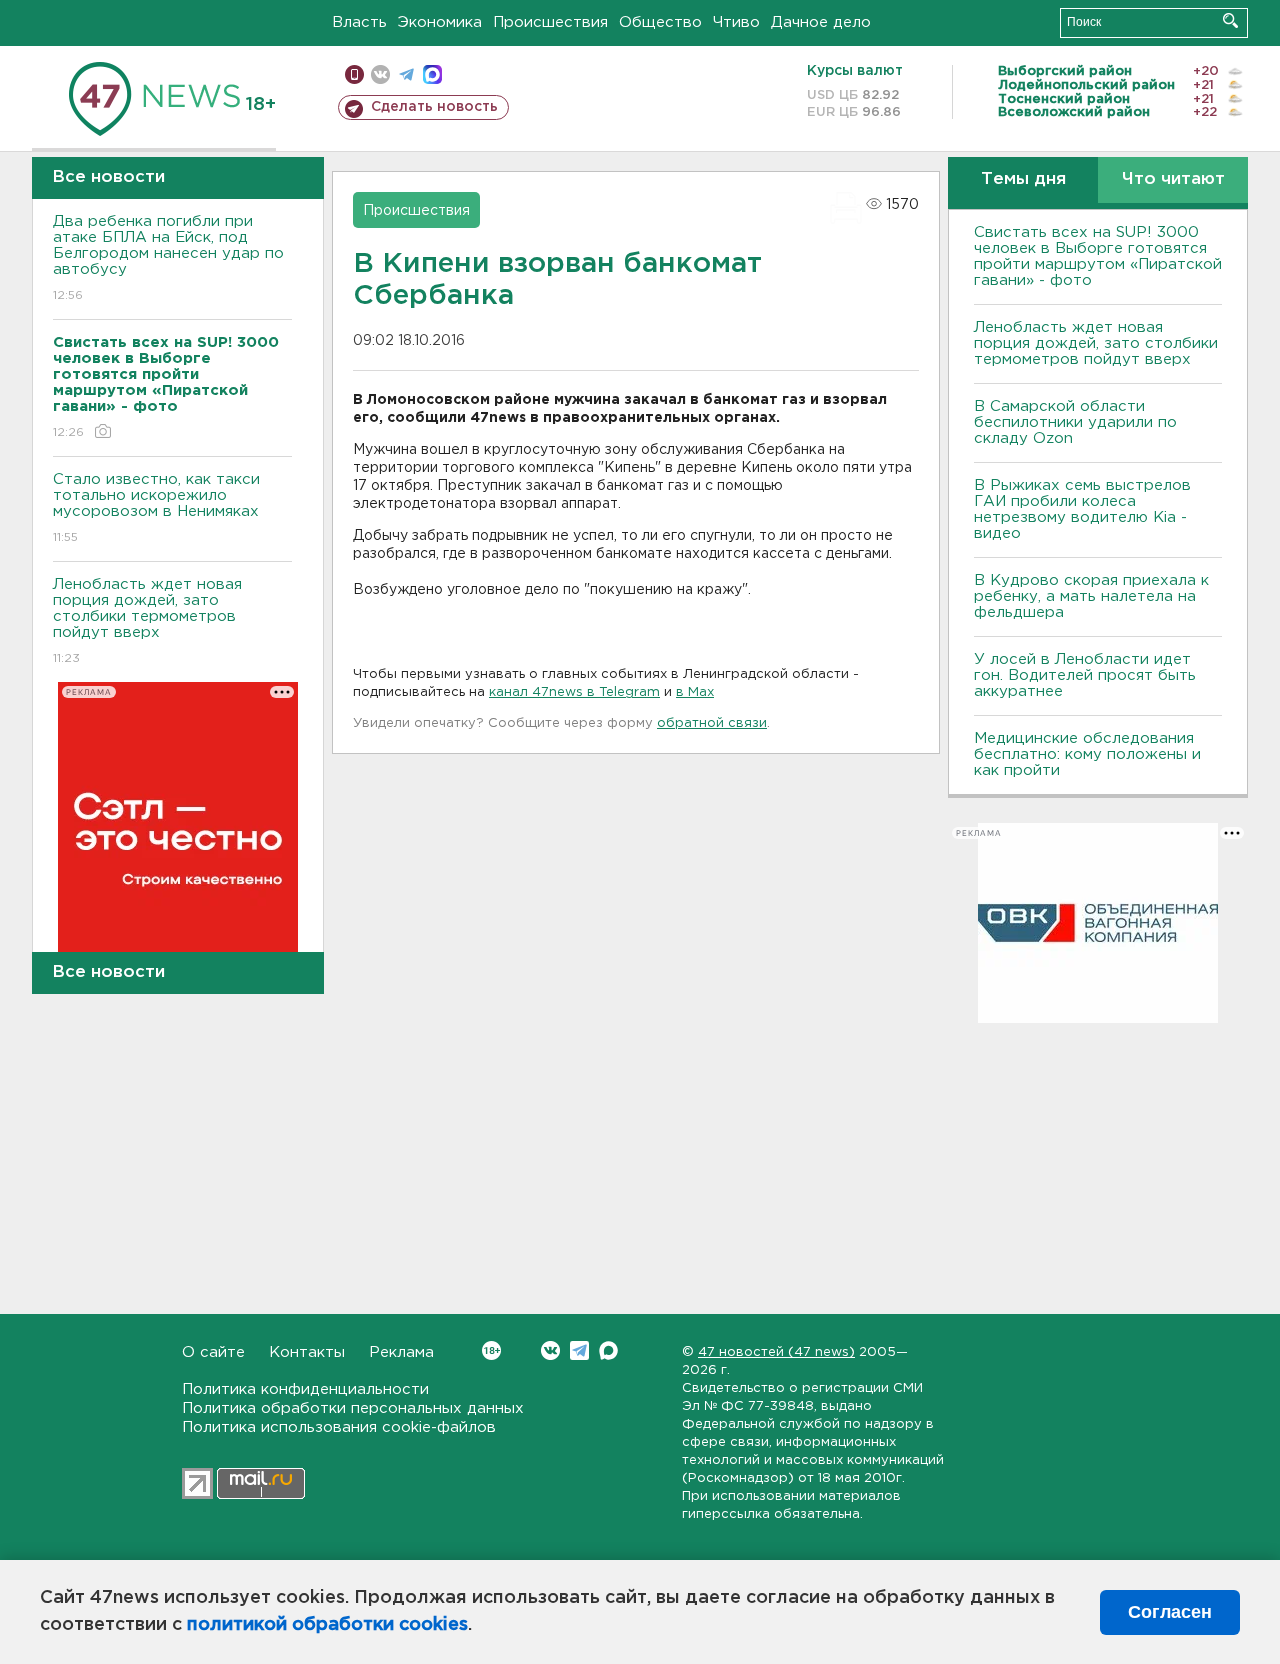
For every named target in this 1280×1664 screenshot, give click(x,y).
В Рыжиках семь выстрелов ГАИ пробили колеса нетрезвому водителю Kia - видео (1082, 509)
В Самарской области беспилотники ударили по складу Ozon (1075, 422)
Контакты (307, 1352)
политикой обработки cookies (327, 1625)
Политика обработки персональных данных (353, 1408)
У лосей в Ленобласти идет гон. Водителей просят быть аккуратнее (1085, 675)
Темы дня (1023, 179)
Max (608, 1350)
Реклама (401, 1352)
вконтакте (380, 74)
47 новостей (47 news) (776, 1352)
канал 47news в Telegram (574, 692)
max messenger (432, 74)
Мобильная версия (354, 74)
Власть (359, 22)
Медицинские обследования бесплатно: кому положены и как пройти (1087, 754)
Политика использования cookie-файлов (339, 1427)
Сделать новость (434, 107)
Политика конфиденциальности (305, 1389)
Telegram (579, 1350)
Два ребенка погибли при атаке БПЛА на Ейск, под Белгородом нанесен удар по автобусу (168, 258)
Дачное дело (821, 22)
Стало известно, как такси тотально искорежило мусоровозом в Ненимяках (156, 508)
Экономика (440, 22)
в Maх (695, 692)
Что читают (1173, 179)
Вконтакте (550, 1350)
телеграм (406, 74)
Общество (660, 22)
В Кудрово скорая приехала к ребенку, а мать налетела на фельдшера (1091, 596)
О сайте (213, 1352)
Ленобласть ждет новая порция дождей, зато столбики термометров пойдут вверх (147, 621)
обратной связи (712, 723)
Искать (1230, 20)
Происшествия (550, 22)
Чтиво (736, 22)
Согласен (1170, 1612)
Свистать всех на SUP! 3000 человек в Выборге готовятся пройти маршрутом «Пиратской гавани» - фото (1098, 256)
